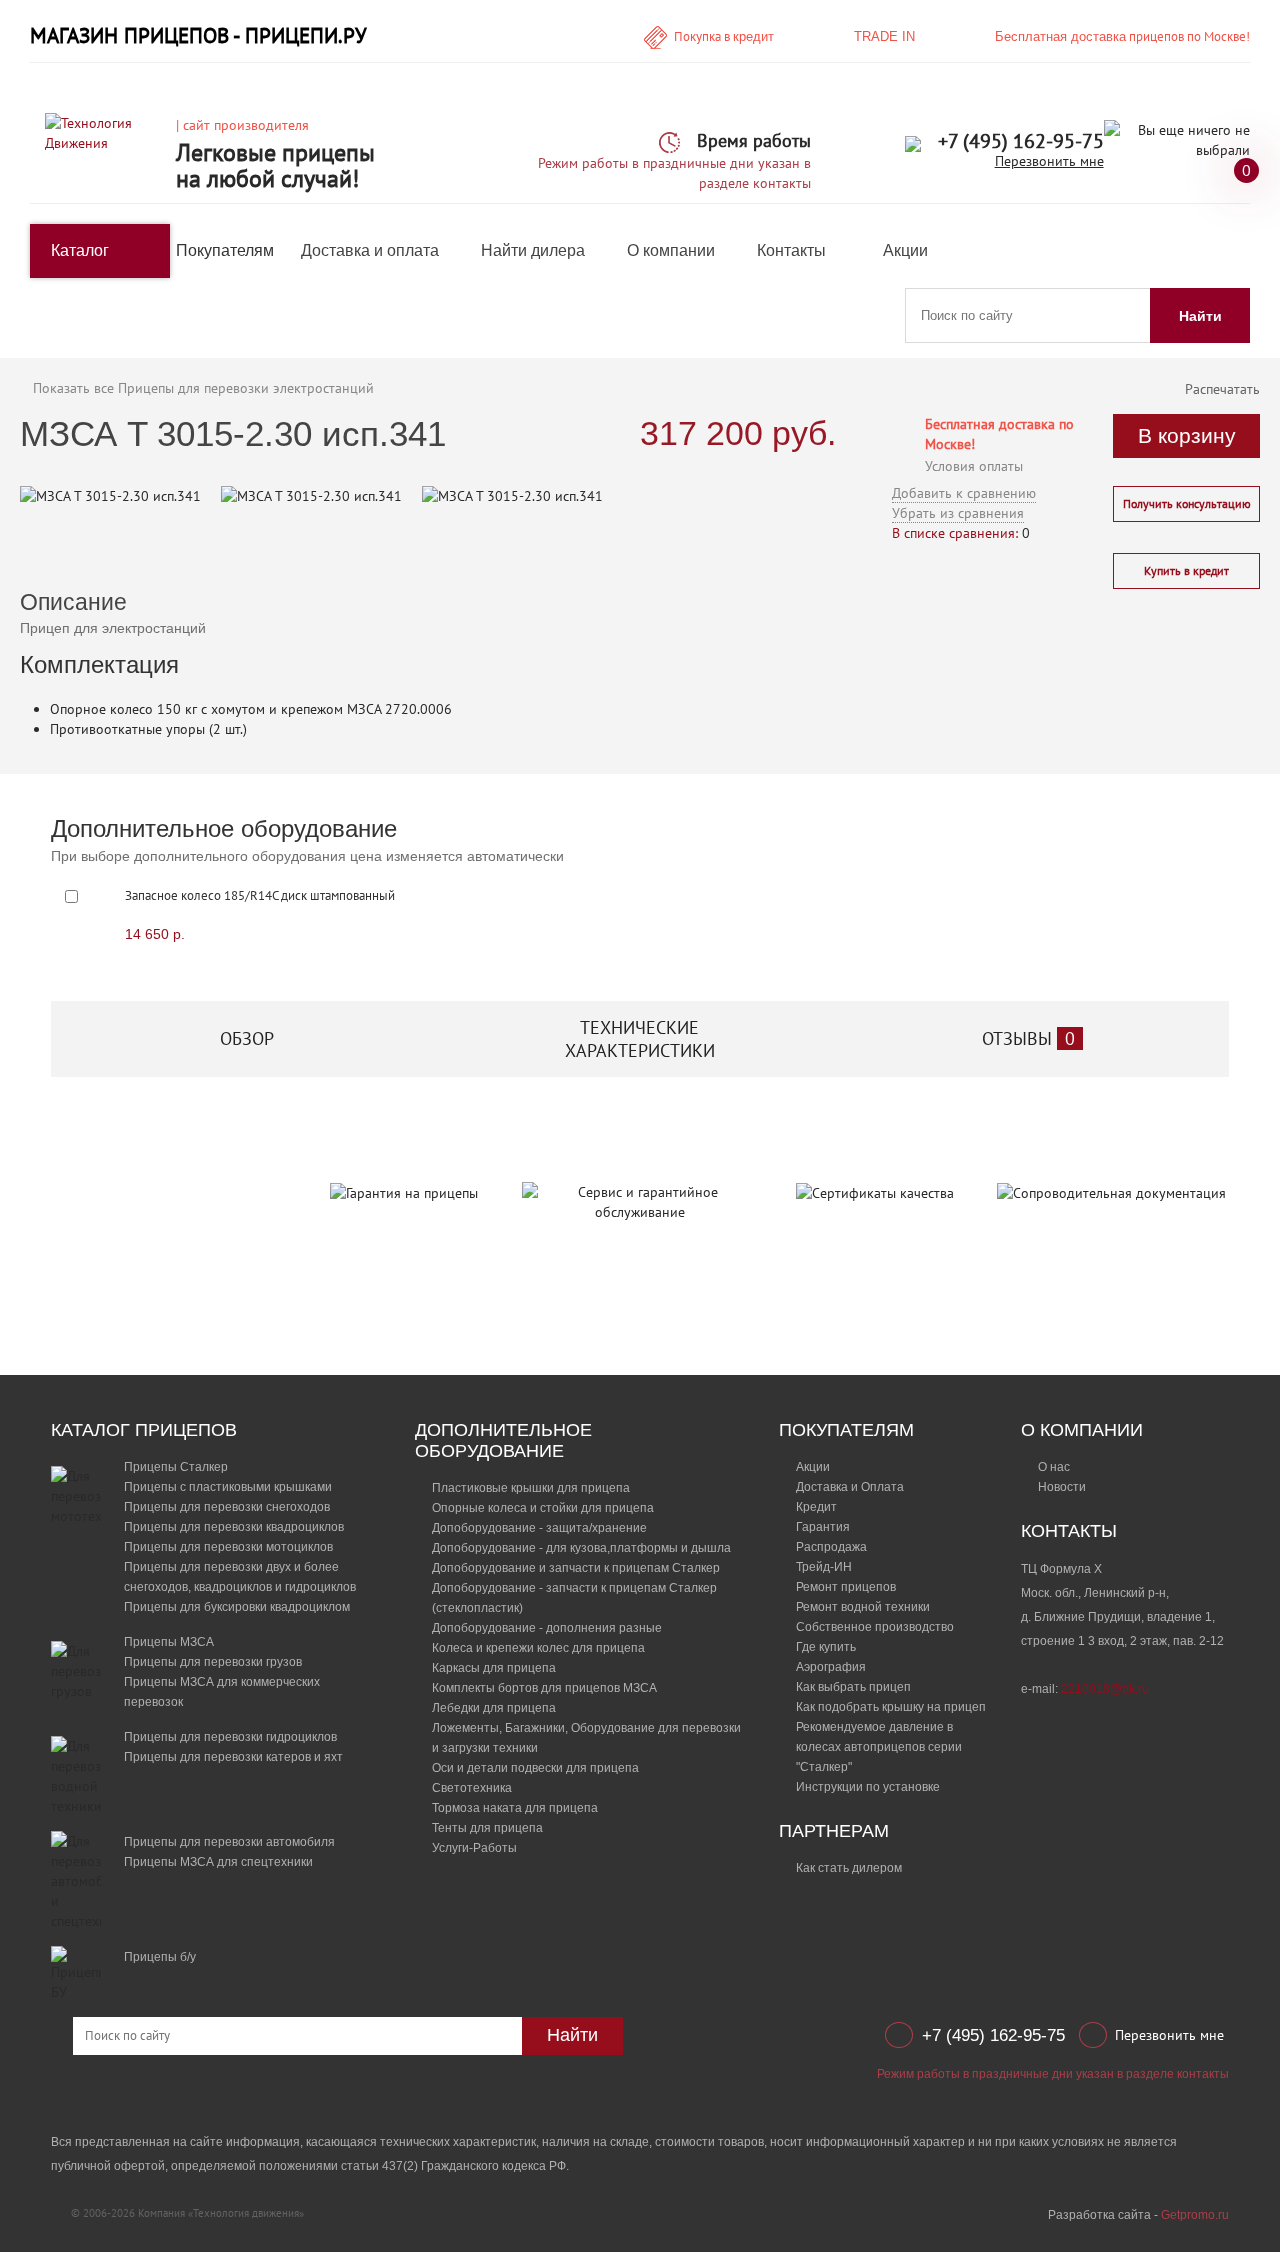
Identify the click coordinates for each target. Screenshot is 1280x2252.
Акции (905, 250)
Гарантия (823, 1527)
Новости (1062, 1487)
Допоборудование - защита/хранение (539, 1528)
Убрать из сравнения (958, 513)
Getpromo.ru (1195, 2215)
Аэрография (831, 1667)
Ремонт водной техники (863, 1607)
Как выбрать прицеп (853, 1687)
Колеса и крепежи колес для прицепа (538, 1648)
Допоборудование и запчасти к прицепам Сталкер (576, 1568)
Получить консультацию (1187, 503)
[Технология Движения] (103, 132)
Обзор (247, 1038)
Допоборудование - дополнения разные (547, 1628)
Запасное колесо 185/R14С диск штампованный (260, 895)
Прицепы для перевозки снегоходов (227, 1507)
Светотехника (472, 1788)
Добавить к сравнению (964, 493)
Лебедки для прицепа (494, 1708)
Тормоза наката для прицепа (515, 1808)
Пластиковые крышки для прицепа (531, 1488)
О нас (1054, 1467)
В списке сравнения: (955, 533)
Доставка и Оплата (850, 1487)
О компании (671, 250)
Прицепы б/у (160, 1957)
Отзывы (1028, 1038)
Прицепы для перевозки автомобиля (229, 1842)
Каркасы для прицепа (494, 1668)
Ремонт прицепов (846, 1587)
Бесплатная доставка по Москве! (999, 434)
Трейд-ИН (824, 1567)
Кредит (816, 1507)
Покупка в (724, 36)
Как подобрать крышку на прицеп (891, 1707)
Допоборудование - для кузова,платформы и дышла (581, 1548)
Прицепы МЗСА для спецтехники (218, 1862)
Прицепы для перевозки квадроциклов (234, 1527)
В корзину (1187, 435)
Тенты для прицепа (487, 1828)
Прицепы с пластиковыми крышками (228, 1487)
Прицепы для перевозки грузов (213, 1662)
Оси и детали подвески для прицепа (535, 1768)
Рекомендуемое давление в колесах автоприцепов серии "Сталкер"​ (879, 1747)
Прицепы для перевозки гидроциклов (230, 1737)
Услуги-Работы (474, 1848)
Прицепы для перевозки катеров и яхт (233, 1757)
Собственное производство (875, 1627)
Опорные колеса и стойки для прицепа (543, 1508)
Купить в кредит (1186, 570)
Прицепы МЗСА (169, 1642)
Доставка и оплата (370, 250)
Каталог (80, 250)
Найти (1200, 316)
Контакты (791, 250)
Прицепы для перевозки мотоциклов (228, 1547)
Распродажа (831, 1547)
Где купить (826, 1647)
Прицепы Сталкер (176, 1467)
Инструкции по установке (868, 1787)
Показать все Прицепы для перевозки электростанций (203, 388)
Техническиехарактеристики (640, 1039)
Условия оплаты (974, 466)
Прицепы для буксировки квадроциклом (237, 1607)
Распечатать (1222, 389)
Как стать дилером (849, 1868)
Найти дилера (533, 250)
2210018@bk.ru (1105, 1689)
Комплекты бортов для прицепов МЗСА (544, 1688)
